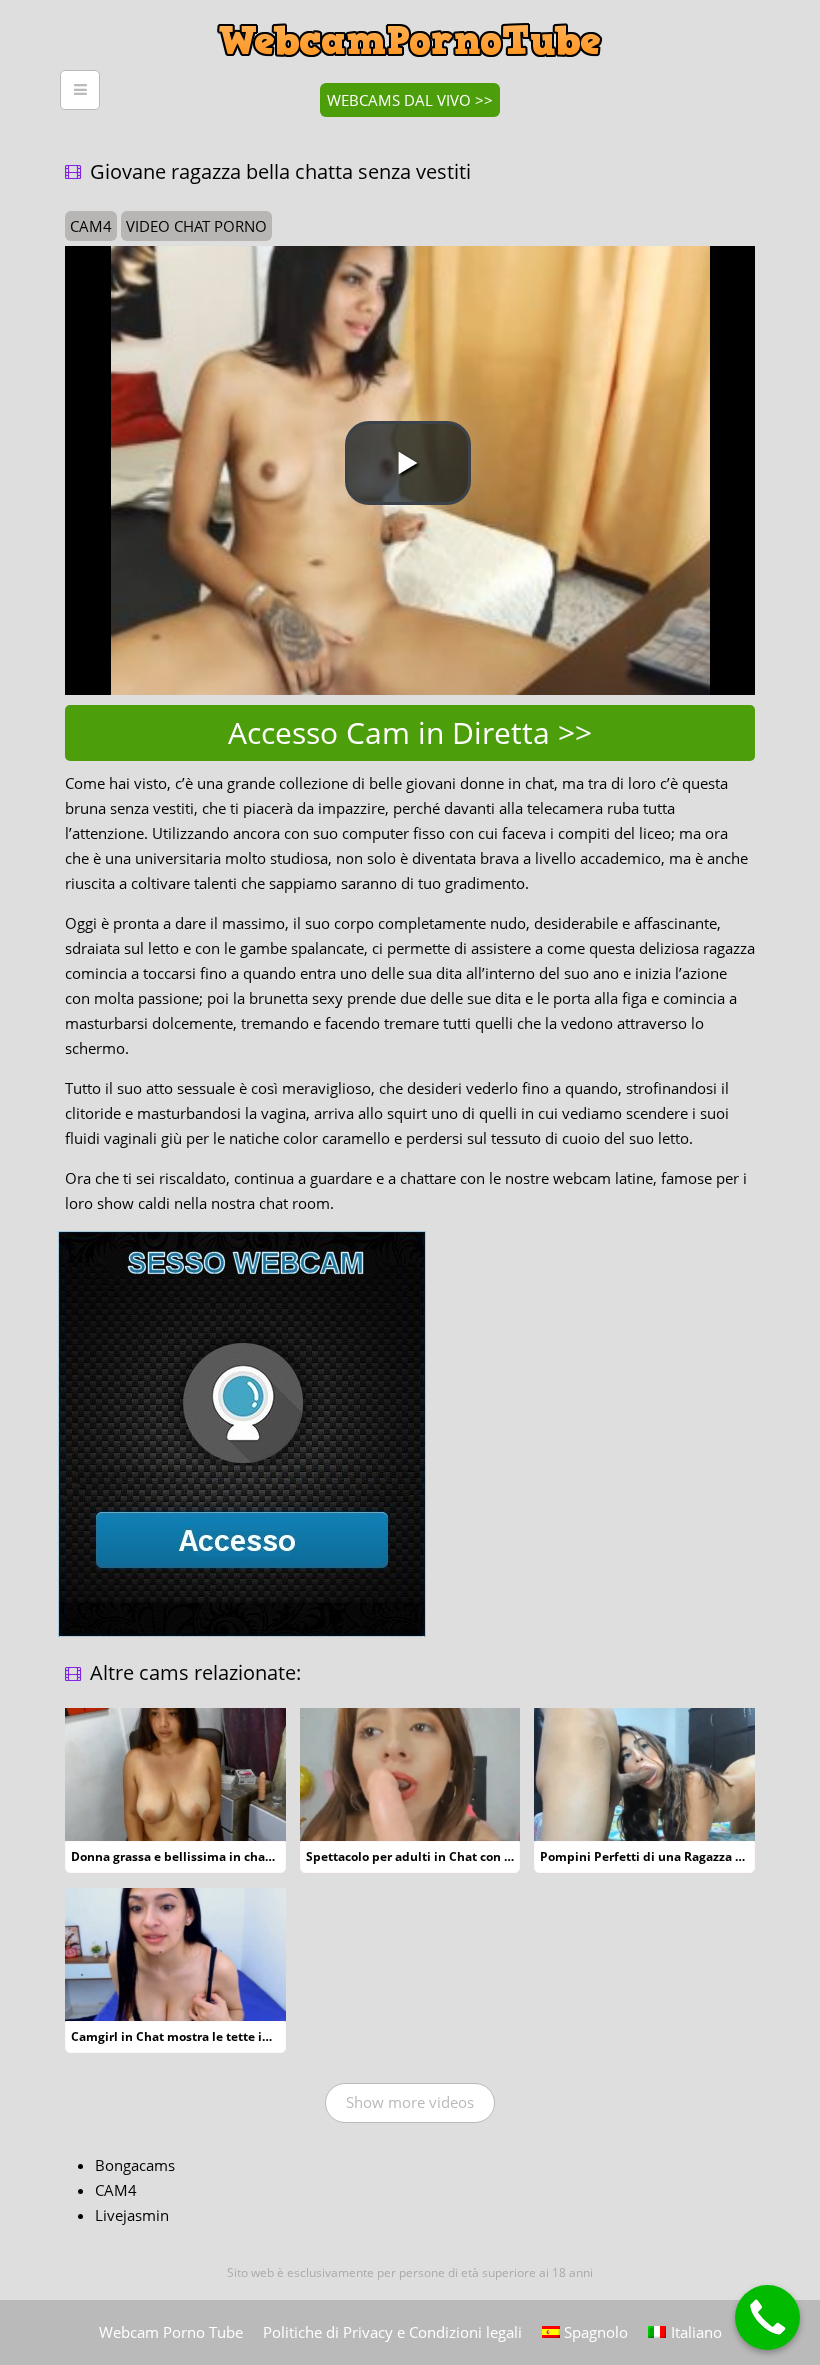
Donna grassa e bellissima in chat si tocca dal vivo (219, 1856)
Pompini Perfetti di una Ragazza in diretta (665, 1856)
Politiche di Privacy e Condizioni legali (392, 2332)
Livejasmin (132, 2215)
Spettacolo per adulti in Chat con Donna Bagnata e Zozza (473, 1856)
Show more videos (410, 2102)
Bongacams (135, 2165)
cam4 (91, 226)
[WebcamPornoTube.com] (410, 15)
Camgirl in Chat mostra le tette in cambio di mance (223, 2036)
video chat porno (196, 226)
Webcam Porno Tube (171, 2332)
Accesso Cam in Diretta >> (410, 732)
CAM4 (116, 2190)
